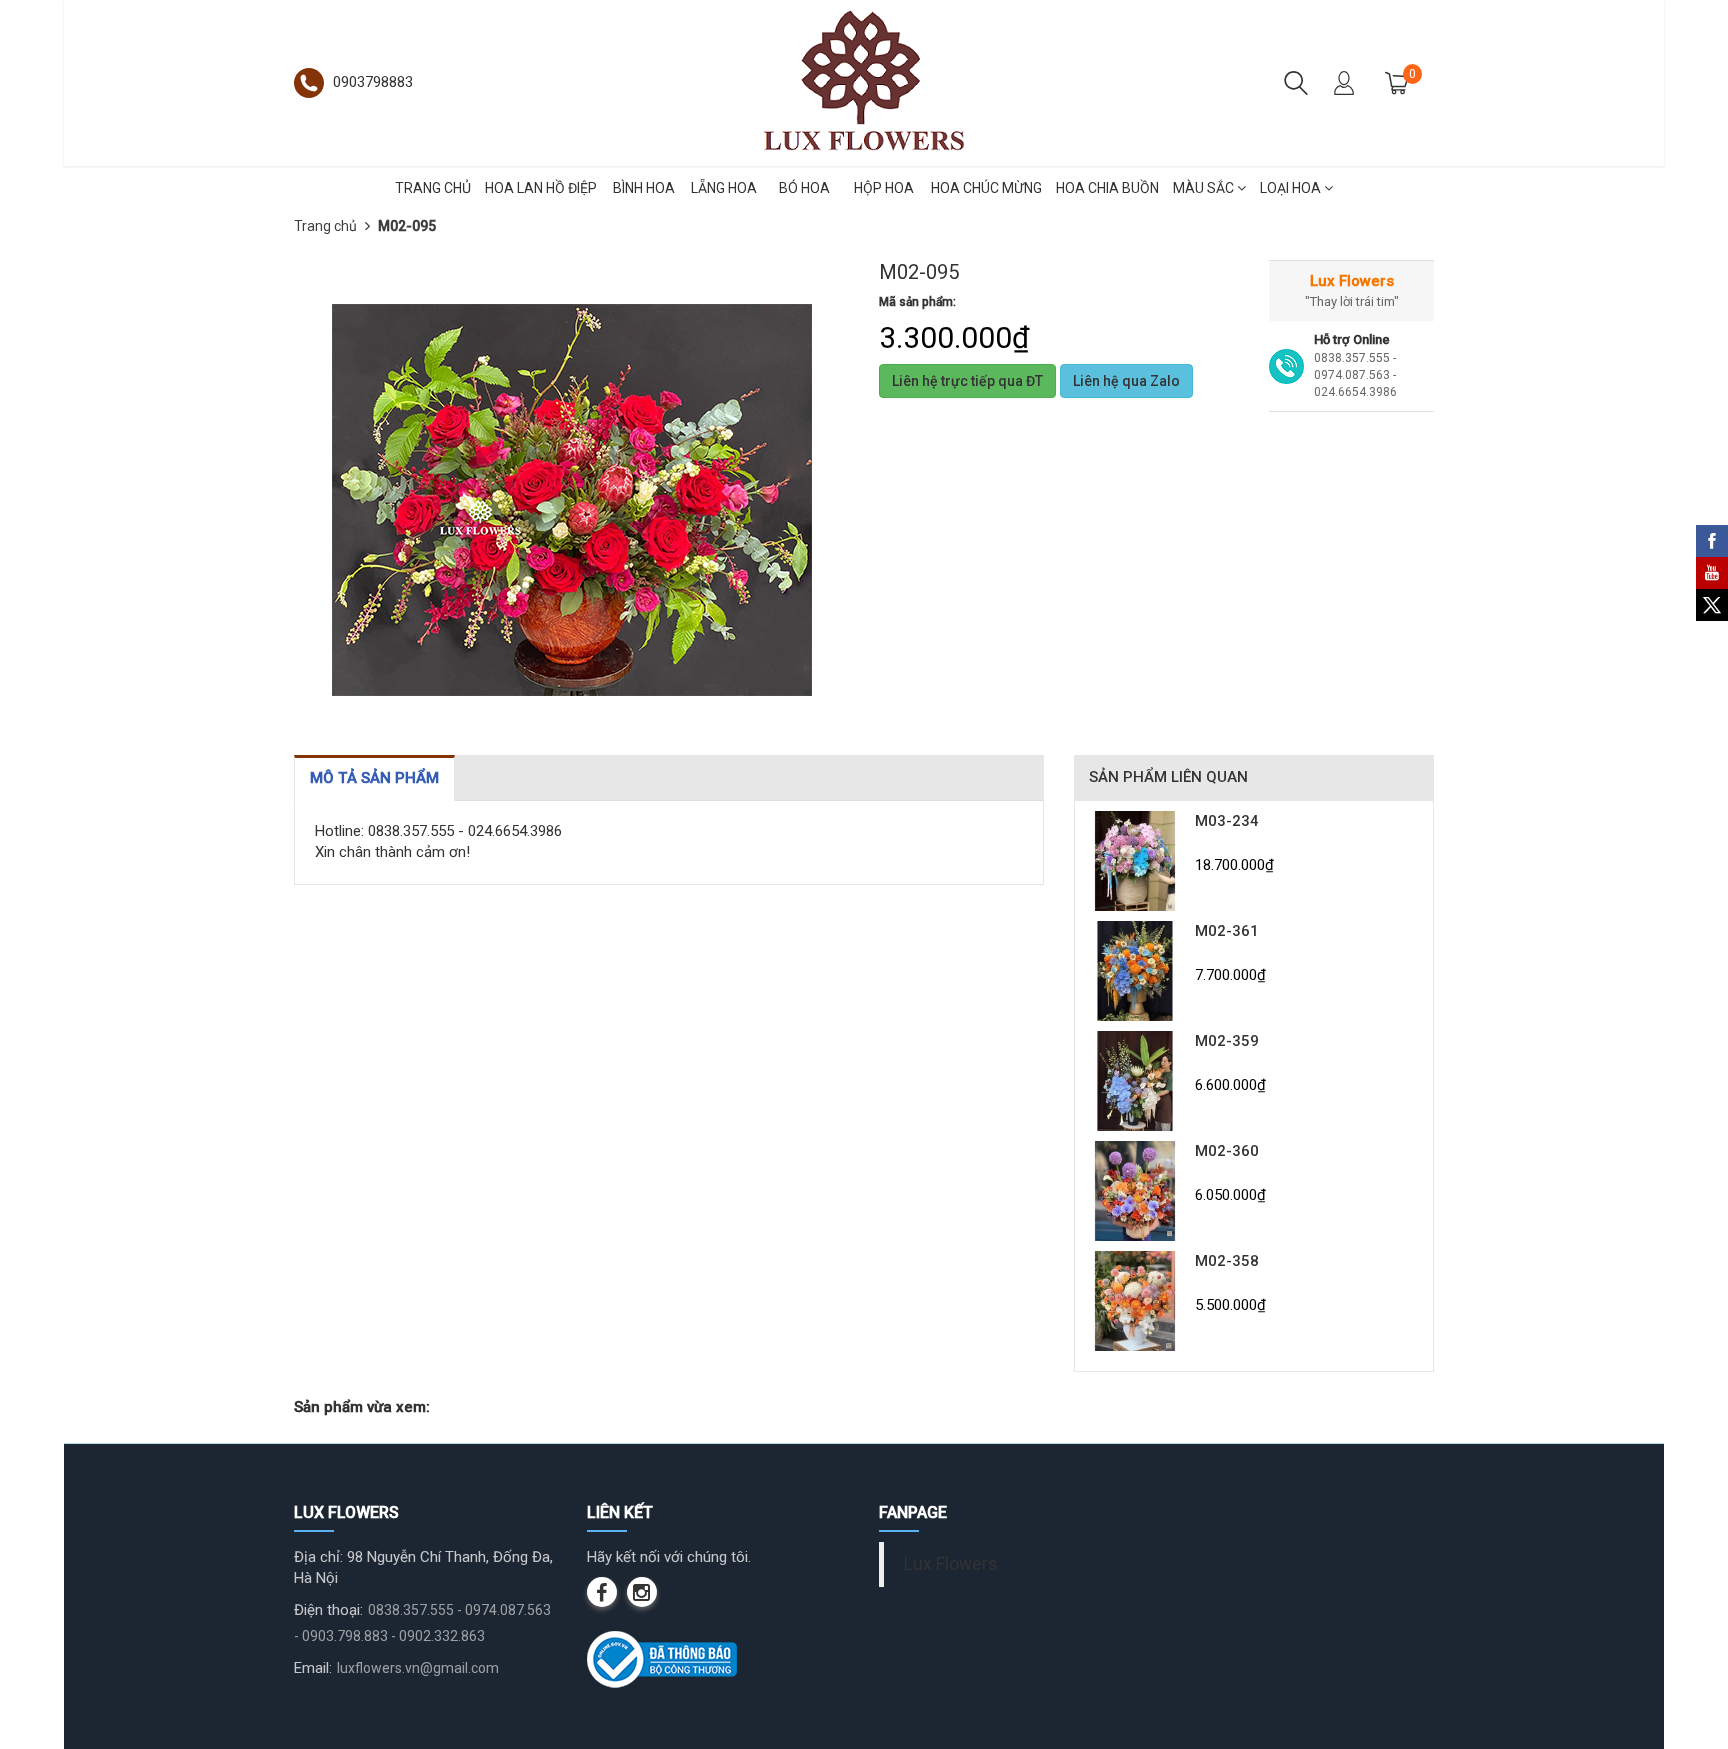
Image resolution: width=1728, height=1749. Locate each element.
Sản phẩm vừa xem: (362, 1407)
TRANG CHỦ (433, 188)
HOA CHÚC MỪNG (986, 188)
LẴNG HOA (724, 188)
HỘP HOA (884, 188)
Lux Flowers (951, 1564)
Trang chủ (325, 226)
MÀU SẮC (1205, 188)
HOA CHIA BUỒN (1107, 188)
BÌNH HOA (644, 188)
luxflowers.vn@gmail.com (418, 1668)
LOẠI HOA (1292, 188)
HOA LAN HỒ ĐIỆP (541, 188)
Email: (313, 1668)
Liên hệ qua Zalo (1126, 381)
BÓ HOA (804, 188)
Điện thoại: (328, 1610)
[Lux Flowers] (864, 82)
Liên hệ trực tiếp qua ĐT (967, 381)
